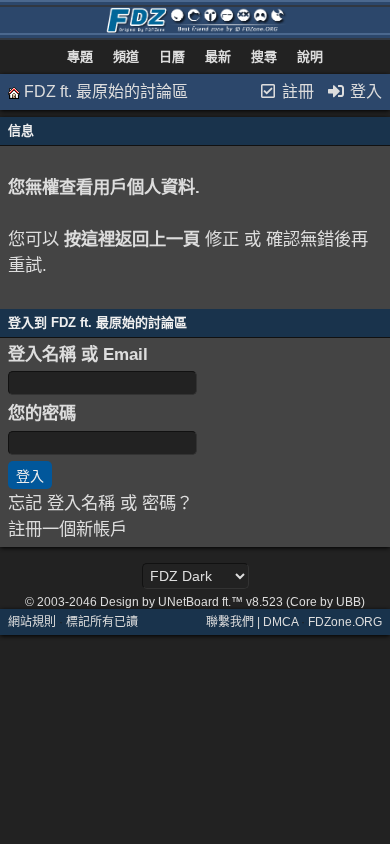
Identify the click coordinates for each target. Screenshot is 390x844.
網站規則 (32, 622)
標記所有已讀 (102, 622)
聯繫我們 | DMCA (252, 622)
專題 (80, 56)
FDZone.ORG (345, 622)
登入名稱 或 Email (78, 354)
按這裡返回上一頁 (132, 239)
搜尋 (264, 56)
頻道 (126, 56)
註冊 (296, 91)
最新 (218, 56)
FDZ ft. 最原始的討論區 (106, 91)
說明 (310, 56)
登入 (364, 91)
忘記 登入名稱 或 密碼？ (100, 503)
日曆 (172, 56)
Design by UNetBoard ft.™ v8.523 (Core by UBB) (232, 602)
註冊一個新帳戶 (67, 529)
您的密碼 (42, 413)
